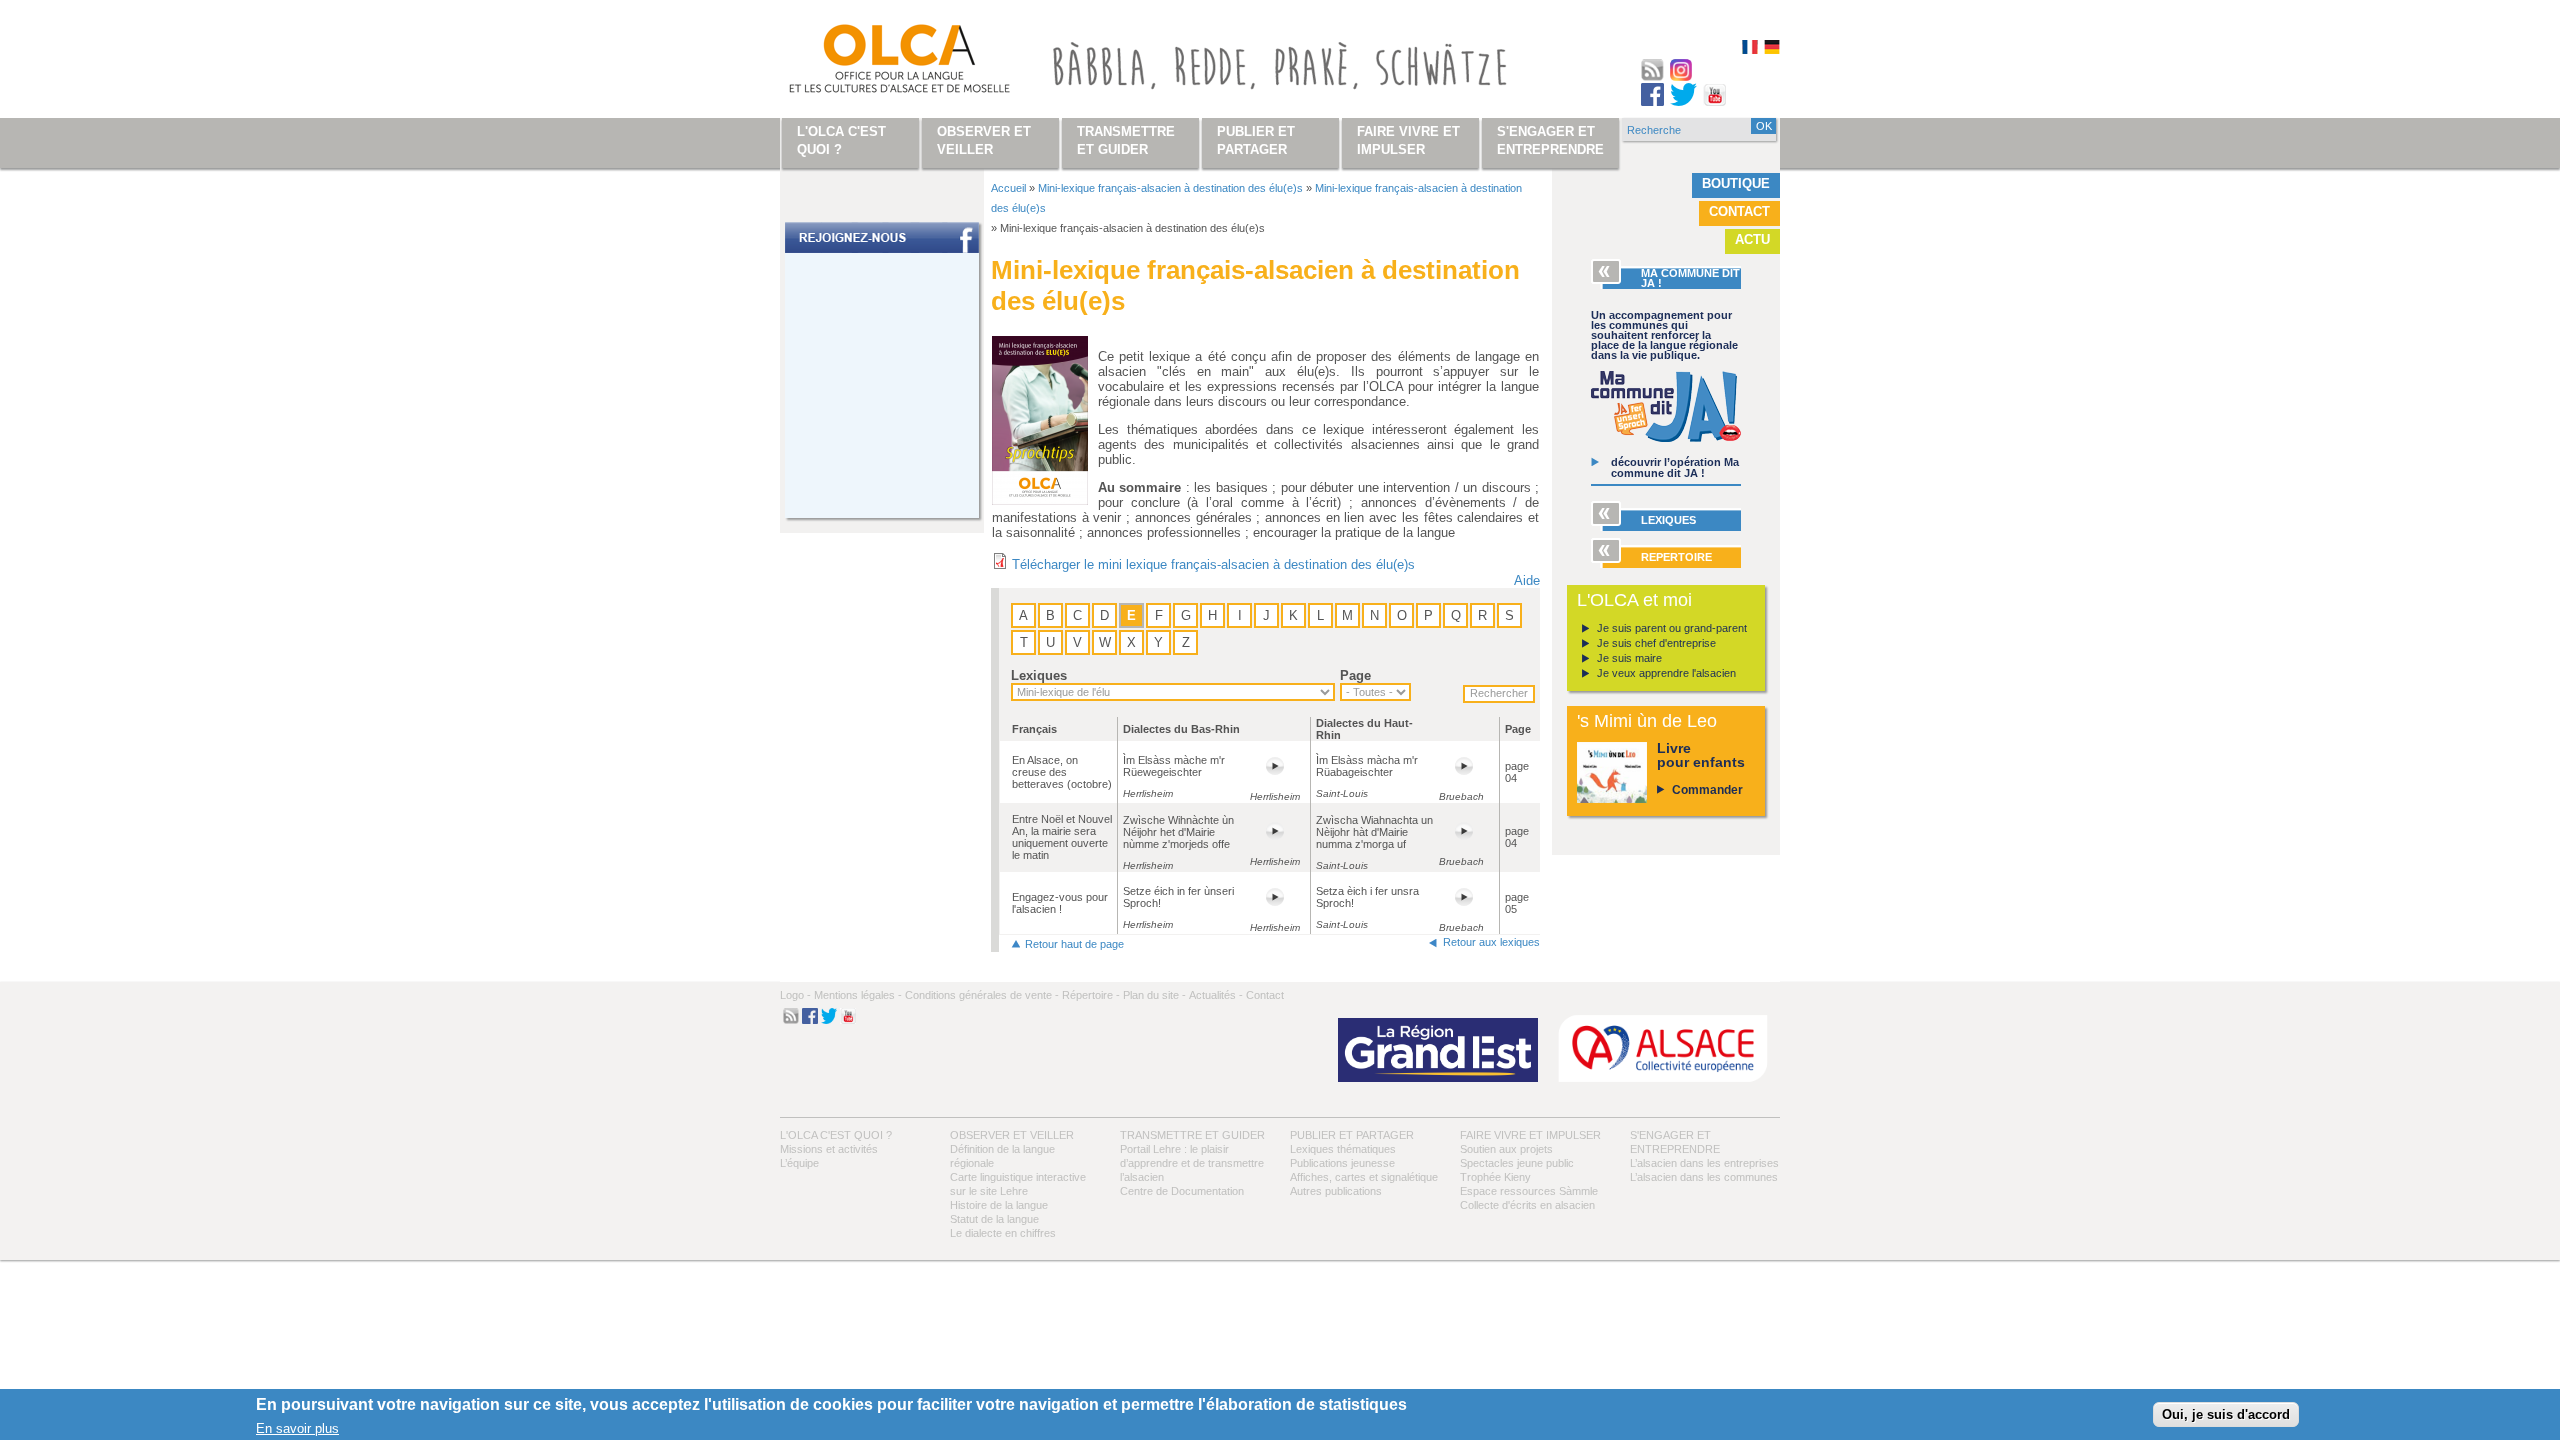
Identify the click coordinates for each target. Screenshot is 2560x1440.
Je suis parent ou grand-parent (1672, 628)
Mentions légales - (858, 995)
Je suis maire (1629, 658)
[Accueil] (876, 63)
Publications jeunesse (1342, 1163)
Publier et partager (1352, 1135)
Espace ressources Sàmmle (1529, 1191)
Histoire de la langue (999, 1205)
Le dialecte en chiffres (1003, 1233)
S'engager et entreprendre (1550, 140)
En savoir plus (297, 1428)
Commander (1707, 790)
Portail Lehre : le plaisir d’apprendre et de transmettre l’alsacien (1192, 1163)
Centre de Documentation (1182, 1191)
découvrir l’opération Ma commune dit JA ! (1675, 467)
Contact (1739, 211)
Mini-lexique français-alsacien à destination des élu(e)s (1170, 188)
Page (1355, 675)
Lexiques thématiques (1343, 1149)
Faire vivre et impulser (1530, 1135)
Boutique (1736, 183)
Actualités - (1216, 995)
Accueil (1008, 188)
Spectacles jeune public (1517, 1163)
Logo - (795, 995)
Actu (1752, 239)
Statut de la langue (994, 1219)
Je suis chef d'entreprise (1656, 643)
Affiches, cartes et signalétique (1364, 1177)
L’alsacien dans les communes (1704, 1177)
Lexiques (1039, 675)
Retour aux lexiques (1491, 942)
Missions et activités (829, 1149)
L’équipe (799, 1163)
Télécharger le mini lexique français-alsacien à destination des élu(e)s (1213, 564)
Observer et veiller (1012, 1135)
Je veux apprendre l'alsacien (1666, 673)
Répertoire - (1091, 995)
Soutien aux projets (1506, 1149)
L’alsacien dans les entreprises (1704, 1163)
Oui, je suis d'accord (2226, 1414)
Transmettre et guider (1192, 1135)
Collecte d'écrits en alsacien (1527, 1205)
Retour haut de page (1074, 944)
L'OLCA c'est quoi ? (836, 1135)
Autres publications (1336, 1191)
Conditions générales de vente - (982, 995)
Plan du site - (1154, 995)
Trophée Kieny (1495, 1177)
